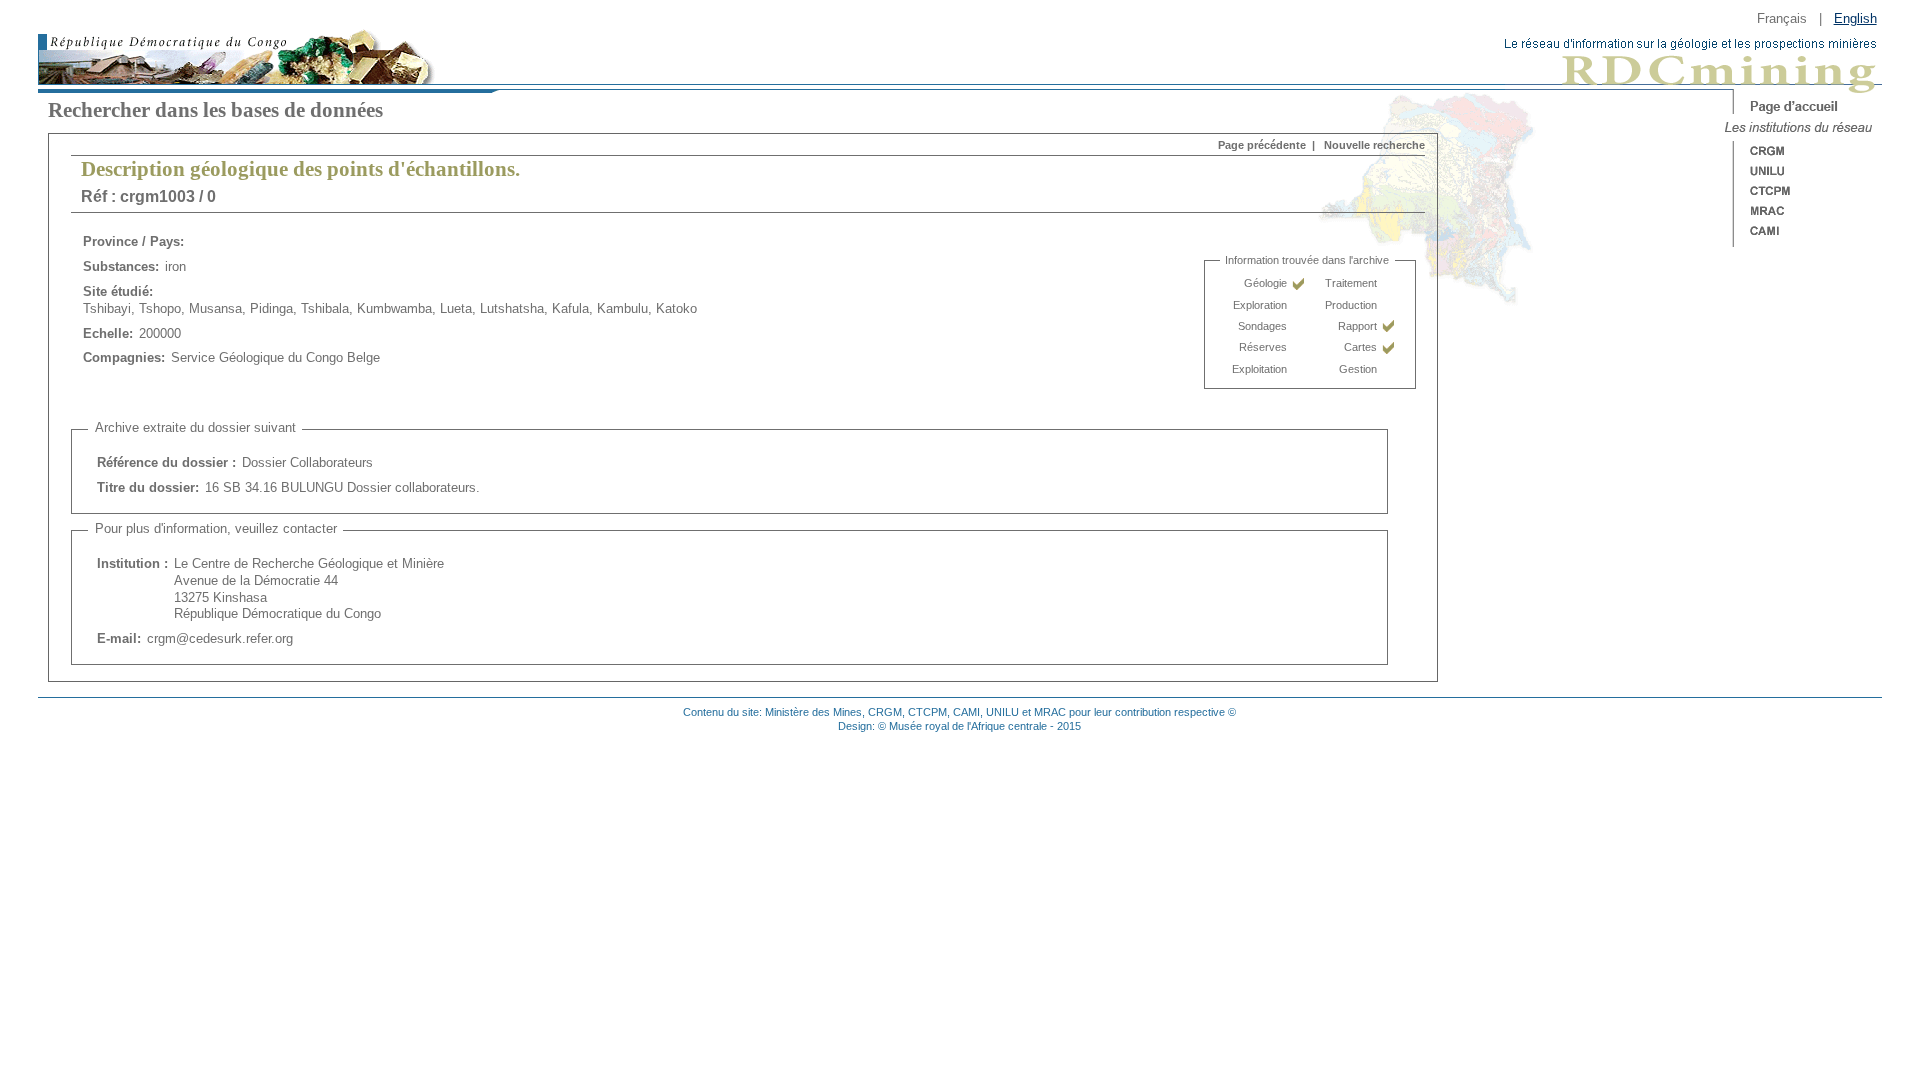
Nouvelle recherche (1374, 145)
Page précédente (1262, 145)
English (1855, 18)
